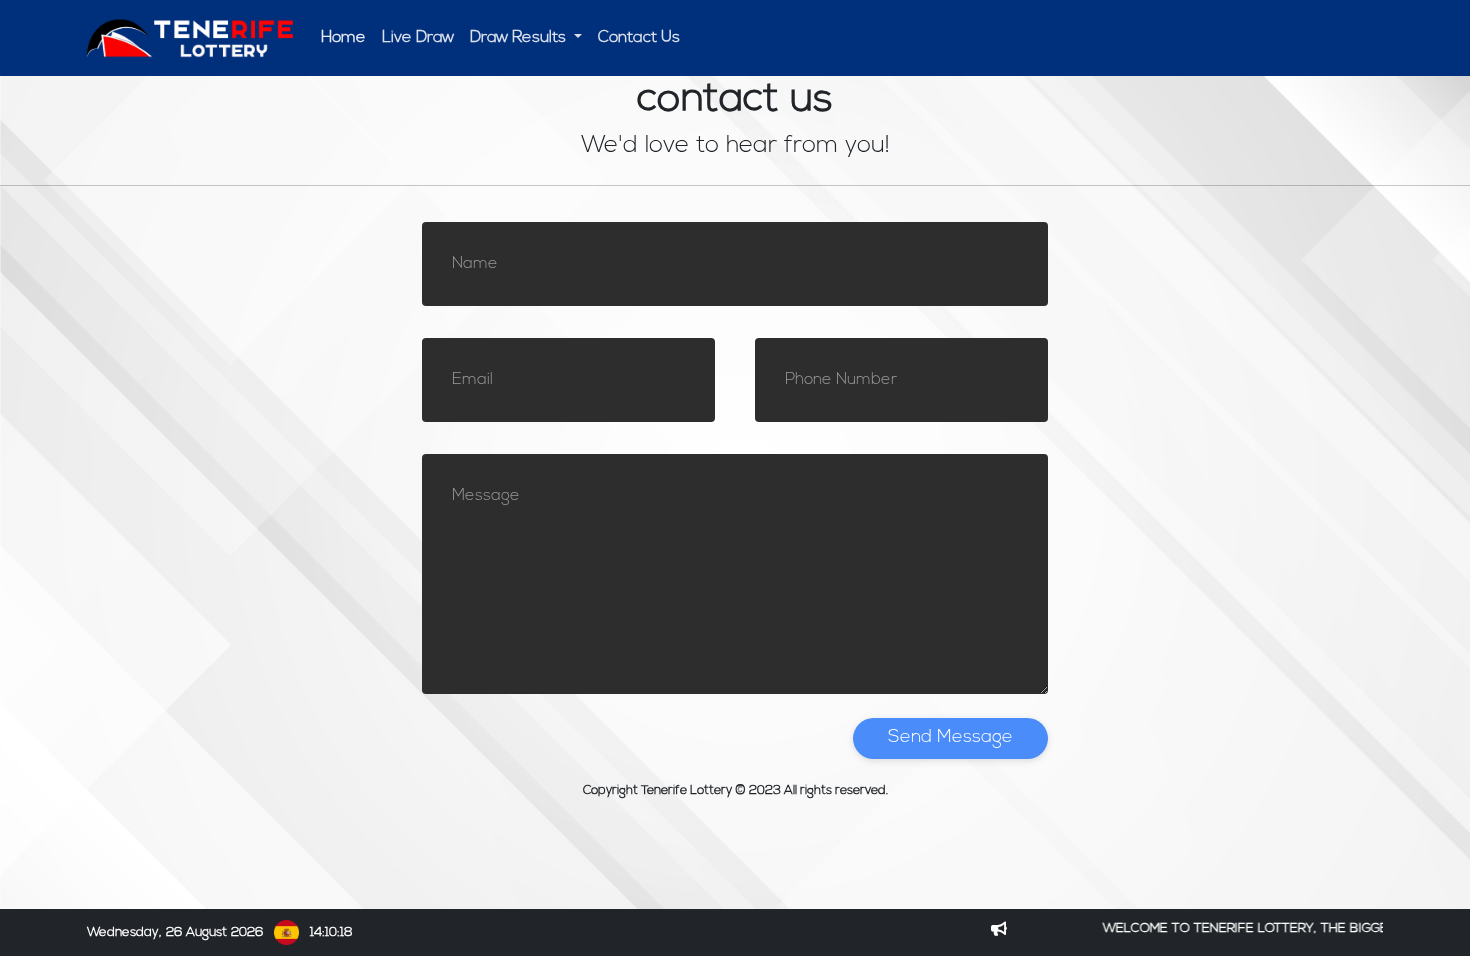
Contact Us (639, 38)
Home (343, 38)
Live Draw (418, 38)
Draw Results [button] (520, 38)
